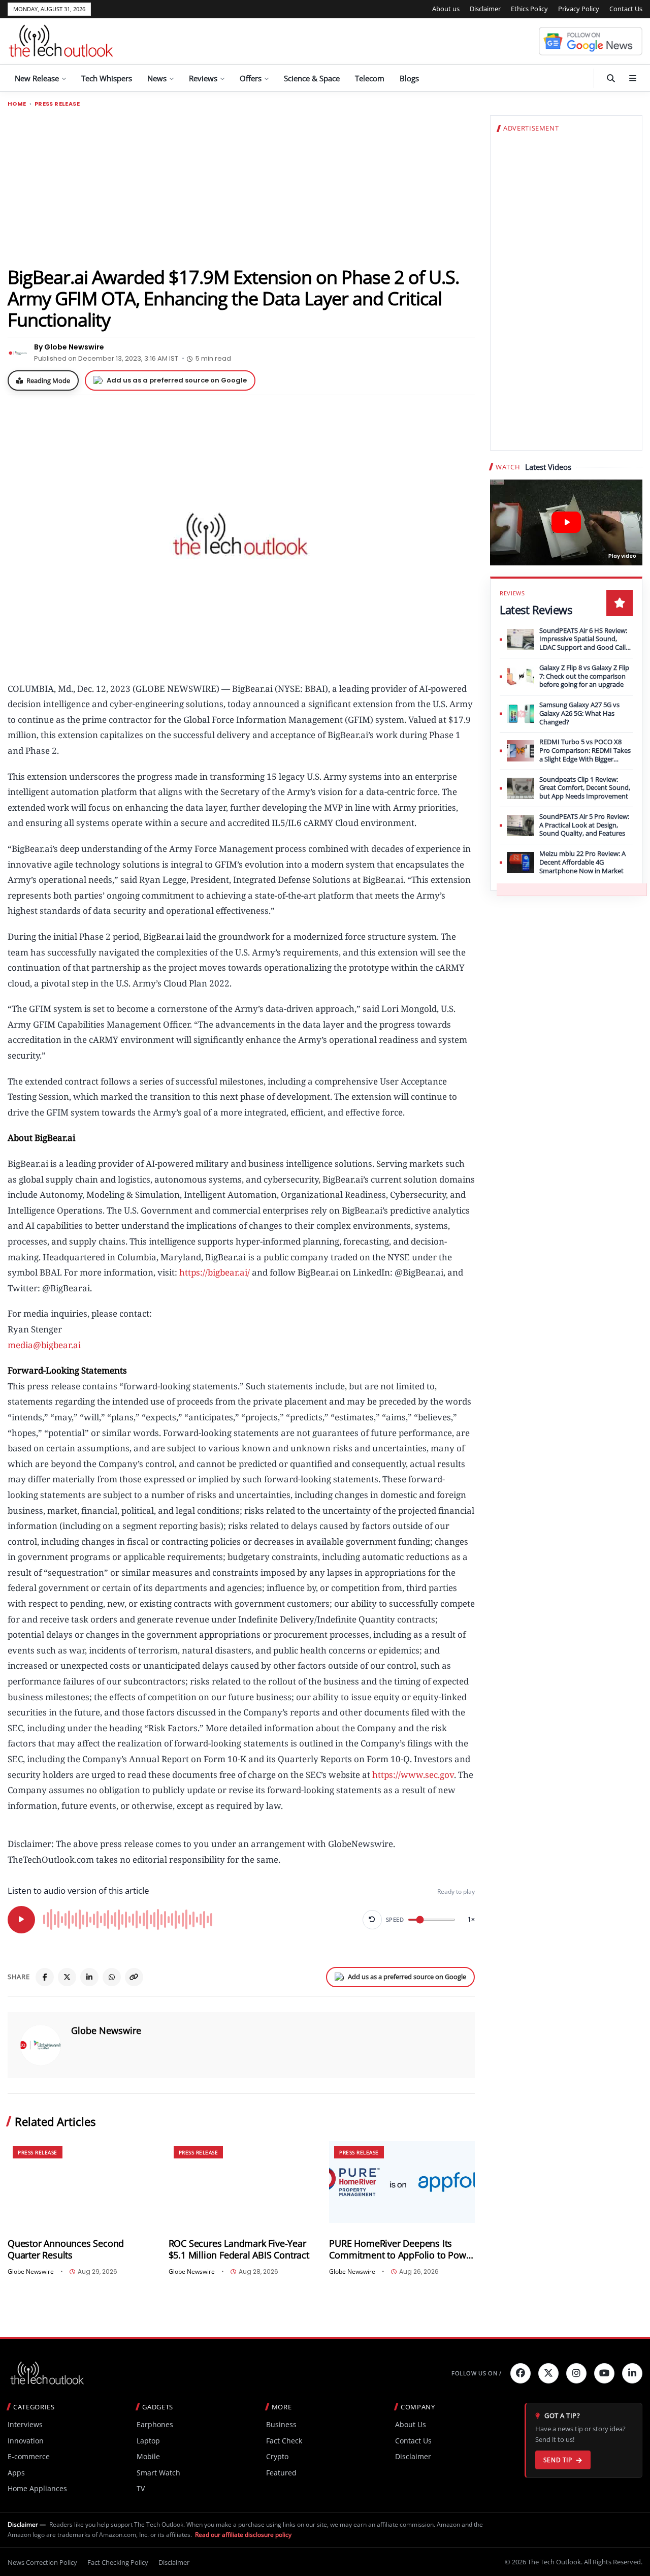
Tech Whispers (107, 78)
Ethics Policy (529, 9)
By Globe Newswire (69, 347)
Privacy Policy (579, 9)
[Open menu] (633, 78)
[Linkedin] (632, 2373)
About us (446, 9)
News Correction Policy (42, 2562)
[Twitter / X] (67, 1977)
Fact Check (284, 2441)
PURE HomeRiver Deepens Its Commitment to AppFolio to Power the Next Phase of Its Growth (402, 2249)
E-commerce (29, 2456)
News (157, 78)
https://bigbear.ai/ (215, 1272)
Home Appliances (37, 2488)
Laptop (148, 2441)
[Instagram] (576, 2373)
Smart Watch (158, 2473)
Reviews (203, 78)
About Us (411, 2424)
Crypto (277, 2456)
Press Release (57, 104)
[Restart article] (372, 1920)
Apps (16, 2473)
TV (141, 2488)
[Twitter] (548, 2373)
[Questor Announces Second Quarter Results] (80, 2182)
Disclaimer (485, 9)
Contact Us (626, 9)
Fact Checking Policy (118, 2562)
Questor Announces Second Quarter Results (66, 2249)
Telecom (370, 78)
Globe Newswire (106, 2030)
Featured (281, 2473)
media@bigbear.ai (44, 1345)
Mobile (148, 2456)
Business (281, 2424)
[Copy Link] (134, 1977)
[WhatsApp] (112, 1977)
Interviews (25, 2424)
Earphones (155, 2424)
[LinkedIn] (89, 1977)
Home (17, 104)
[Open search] (611, 78)
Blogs (409, 78)
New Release (37, 78)
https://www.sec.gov (413, 1775)
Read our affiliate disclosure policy (243, 2535)
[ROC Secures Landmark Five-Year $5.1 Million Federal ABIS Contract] (241, 2182)
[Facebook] (45, 1977)
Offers (251, 78)
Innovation (26, 2441)
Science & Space (312, 78)
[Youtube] (604, 2373)
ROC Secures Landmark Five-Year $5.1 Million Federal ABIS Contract (239, 2249)
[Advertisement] (241, 186)
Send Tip (558, 2460)
